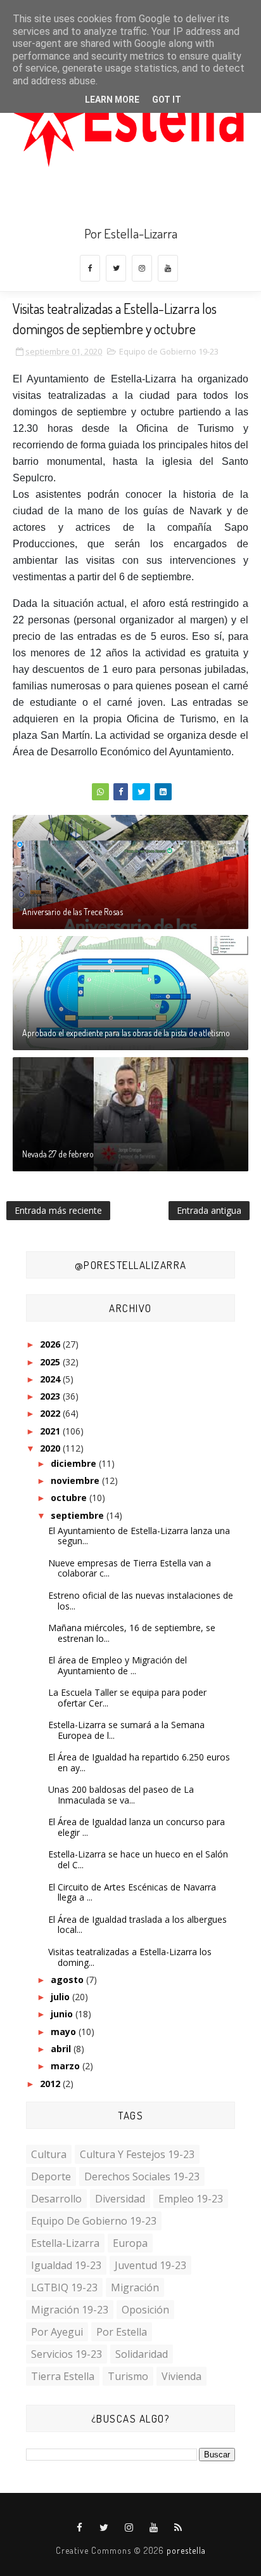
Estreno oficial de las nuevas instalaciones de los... (141, 1601)
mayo (65, 2032)
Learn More (112, 100)
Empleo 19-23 (191, 2199)
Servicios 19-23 (67, 2354)
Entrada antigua (209, 1210)
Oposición (145, 2310)
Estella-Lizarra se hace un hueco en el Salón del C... (138, 1859)
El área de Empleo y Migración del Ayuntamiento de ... (118, 1665)
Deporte (51, 2176)
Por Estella (122, 2332)
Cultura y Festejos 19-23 (137, 2154)
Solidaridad (142, 2354)
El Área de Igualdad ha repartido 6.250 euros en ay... (139, 1762)
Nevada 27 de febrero (58, 1154)
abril (62, 2049)
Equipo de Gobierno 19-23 (169, 351)
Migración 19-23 (70, 2310)
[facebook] (90, 268)
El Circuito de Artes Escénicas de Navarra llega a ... (132, 1892)
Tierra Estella (63, 2376)
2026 (51, 1344)
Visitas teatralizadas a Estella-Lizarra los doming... (130, 1957)
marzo (67, 2066)
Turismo (128, 2376)
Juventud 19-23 (150, 2265)
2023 (51, 1396)
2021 (51, 1431)
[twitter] (116, 268)
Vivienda (181, 2376)
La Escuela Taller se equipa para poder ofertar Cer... (127, 1698)
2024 (51, 1379)
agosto (68, 1980)
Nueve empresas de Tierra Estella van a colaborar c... (130, 1568)
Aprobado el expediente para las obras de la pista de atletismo (126, 1033)
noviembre (76, 1480)
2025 (51, 1362)
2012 (51, 2084)
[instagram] (142, 268)
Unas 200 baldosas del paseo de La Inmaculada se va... (121, 1795)
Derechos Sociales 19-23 (142, 2176)
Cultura (49, 2154)
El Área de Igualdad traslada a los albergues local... (137, 1925)
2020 (51, 1448)
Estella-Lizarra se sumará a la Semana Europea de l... (126, 1730)
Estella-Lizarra (65, 2243)
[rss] (179, 2528)
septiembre (79, 1515)
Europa (130, 2243)
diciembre (75, 1463)
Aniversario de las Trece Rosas (73, 912)
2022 (51, 1413)
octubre (70, 1498)
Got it (167, 100)
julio (61, 1997)
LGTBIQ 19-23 (64, 2287)
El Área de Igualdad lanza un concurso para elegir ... (137, 1827)
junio (63, 2014)
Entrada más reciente (58, 1210)
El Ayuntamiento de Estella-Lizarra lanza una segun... (139, 1536)
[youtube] (168, 268)
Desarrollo (56, 2199)
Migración (135, 2287)
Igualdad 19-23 (66, 2265)
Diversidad (120, 2199)
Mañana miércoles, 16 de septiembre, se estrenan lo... (132, 1633)
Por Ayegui (57, 2332)
